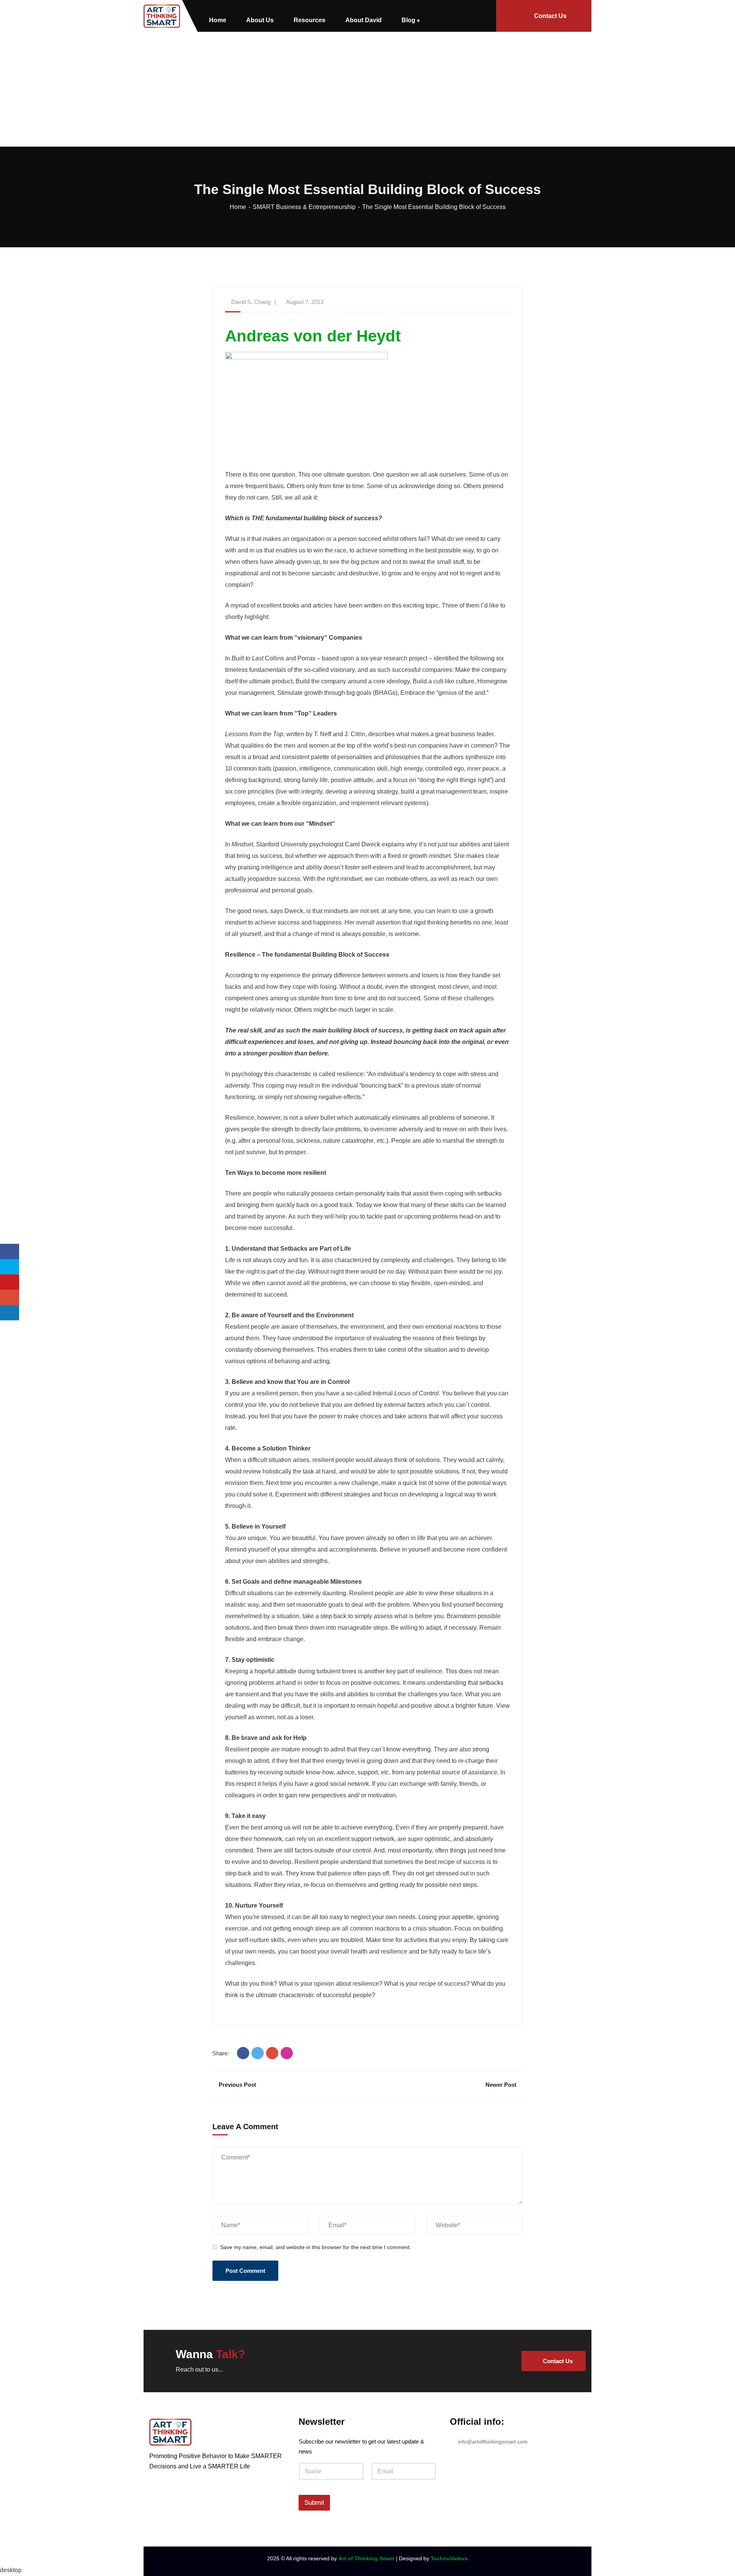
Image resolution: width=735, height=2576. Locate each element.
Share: (221, 2053)
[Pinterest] (287, 2053)
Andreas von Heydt (313, 336)
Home (238, 207)
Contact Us (550, 16)
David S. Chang (251, 302)
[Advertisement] (367, 89)
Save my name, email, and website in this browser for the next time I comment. (316, 2247)
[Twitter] (258, 2053)
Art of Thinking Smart (366, 2558)
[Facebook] (243, 2053)
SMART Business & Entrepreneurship (304, 207)
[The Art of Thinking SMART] (162, 16)
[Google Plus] (272, 2053)
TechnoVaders (449, 2558)
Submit (314, 2503)
